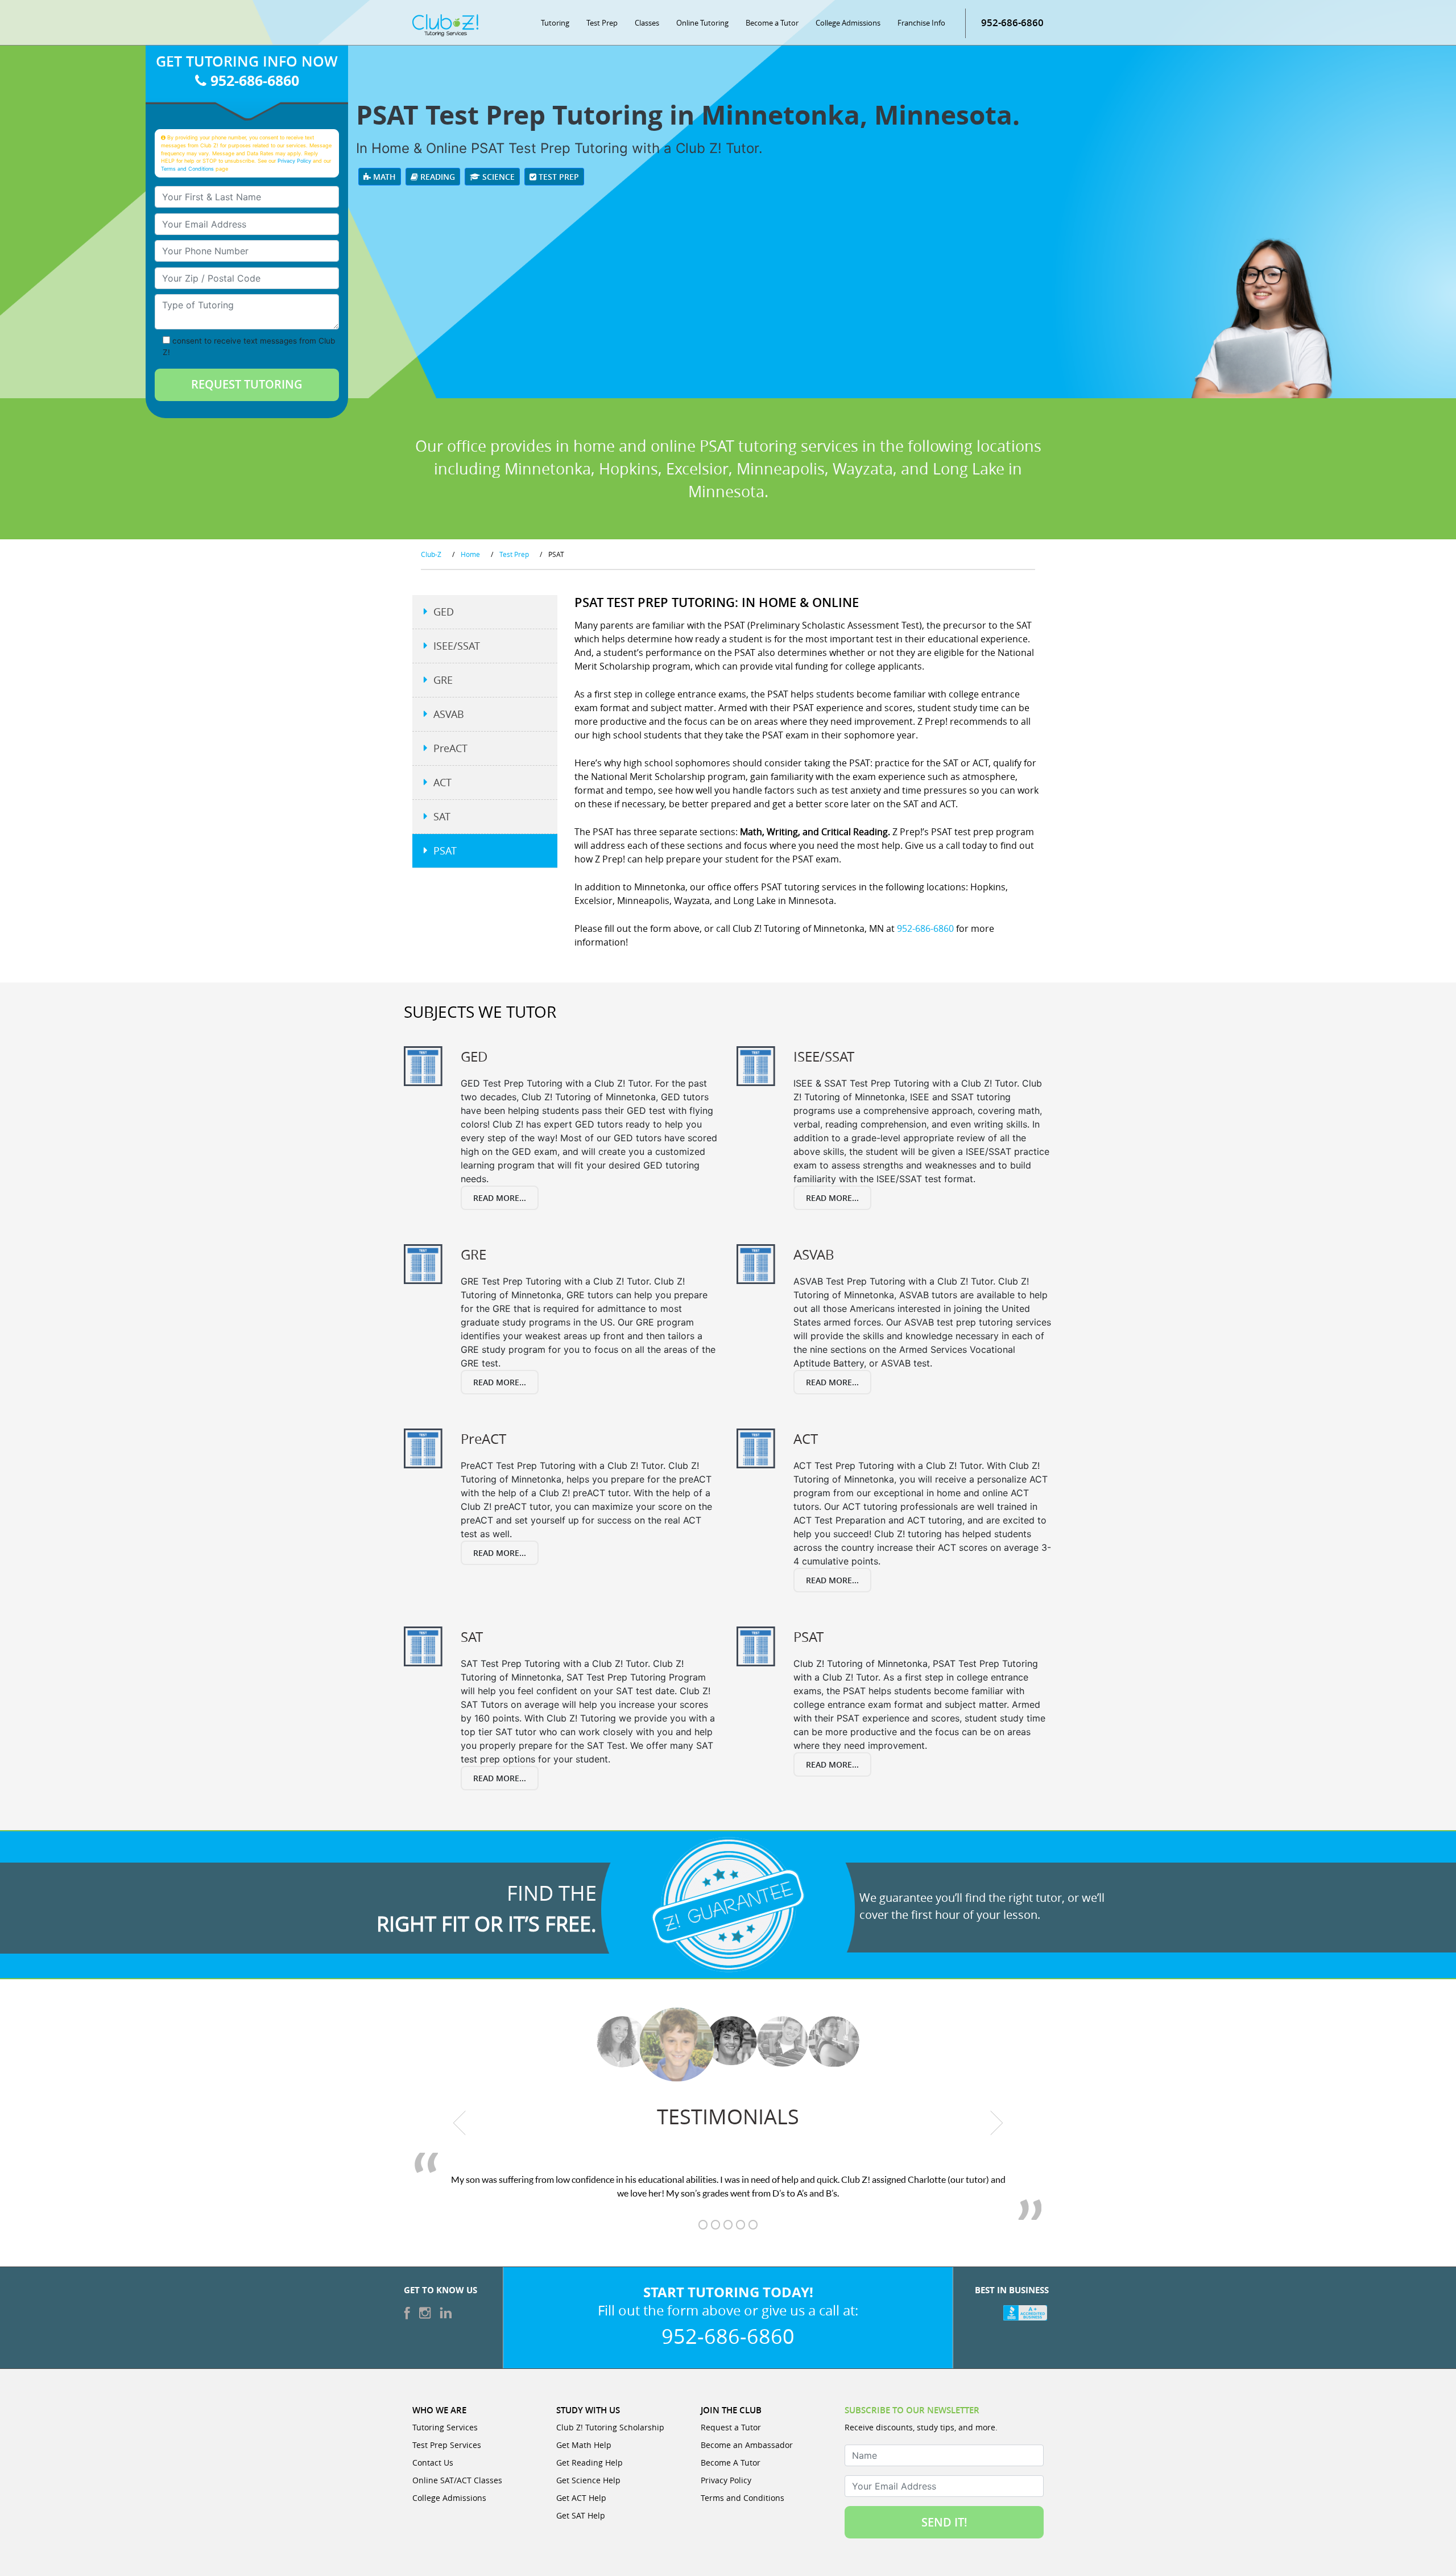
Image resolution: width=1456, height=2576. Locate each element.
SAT (442, 816)
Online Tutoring (702, 23)
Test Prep (602, 23)
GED (444, 612)
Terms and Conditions (187, 169)
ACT (442, 782)
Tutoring (555, 23)
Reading (437, 177)
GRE (443, 680)
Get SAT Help (581, 2515)
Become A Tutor (731, 2463)
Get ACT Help (581, 2498)
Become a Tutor (772, 23)
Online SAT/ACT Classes (457, 2480)
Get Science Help (588, 2480)
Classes (647, 23)
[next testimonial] (997, 2123)
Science (497, 177)
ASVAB (449, 714)
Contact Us (433, 2463)
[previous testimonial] (460, 2123)
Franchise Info (921, 23)
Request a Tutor (731, 2427)
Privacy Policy (294, 161)
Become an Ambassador (747, 2445)
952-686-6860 (1012, 22)
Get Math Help (584, 2445)
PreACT (450, 748)
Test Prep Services (447, 2445)
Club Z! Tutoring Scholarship (610, 2427)
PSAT (445, 851)
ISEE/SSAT (457, 646)
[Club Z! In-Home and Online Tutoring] (445, 24)
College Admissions (848, 23)
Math (383, 177)
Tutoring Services (445, 2427)
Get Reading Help (590, 2463)
